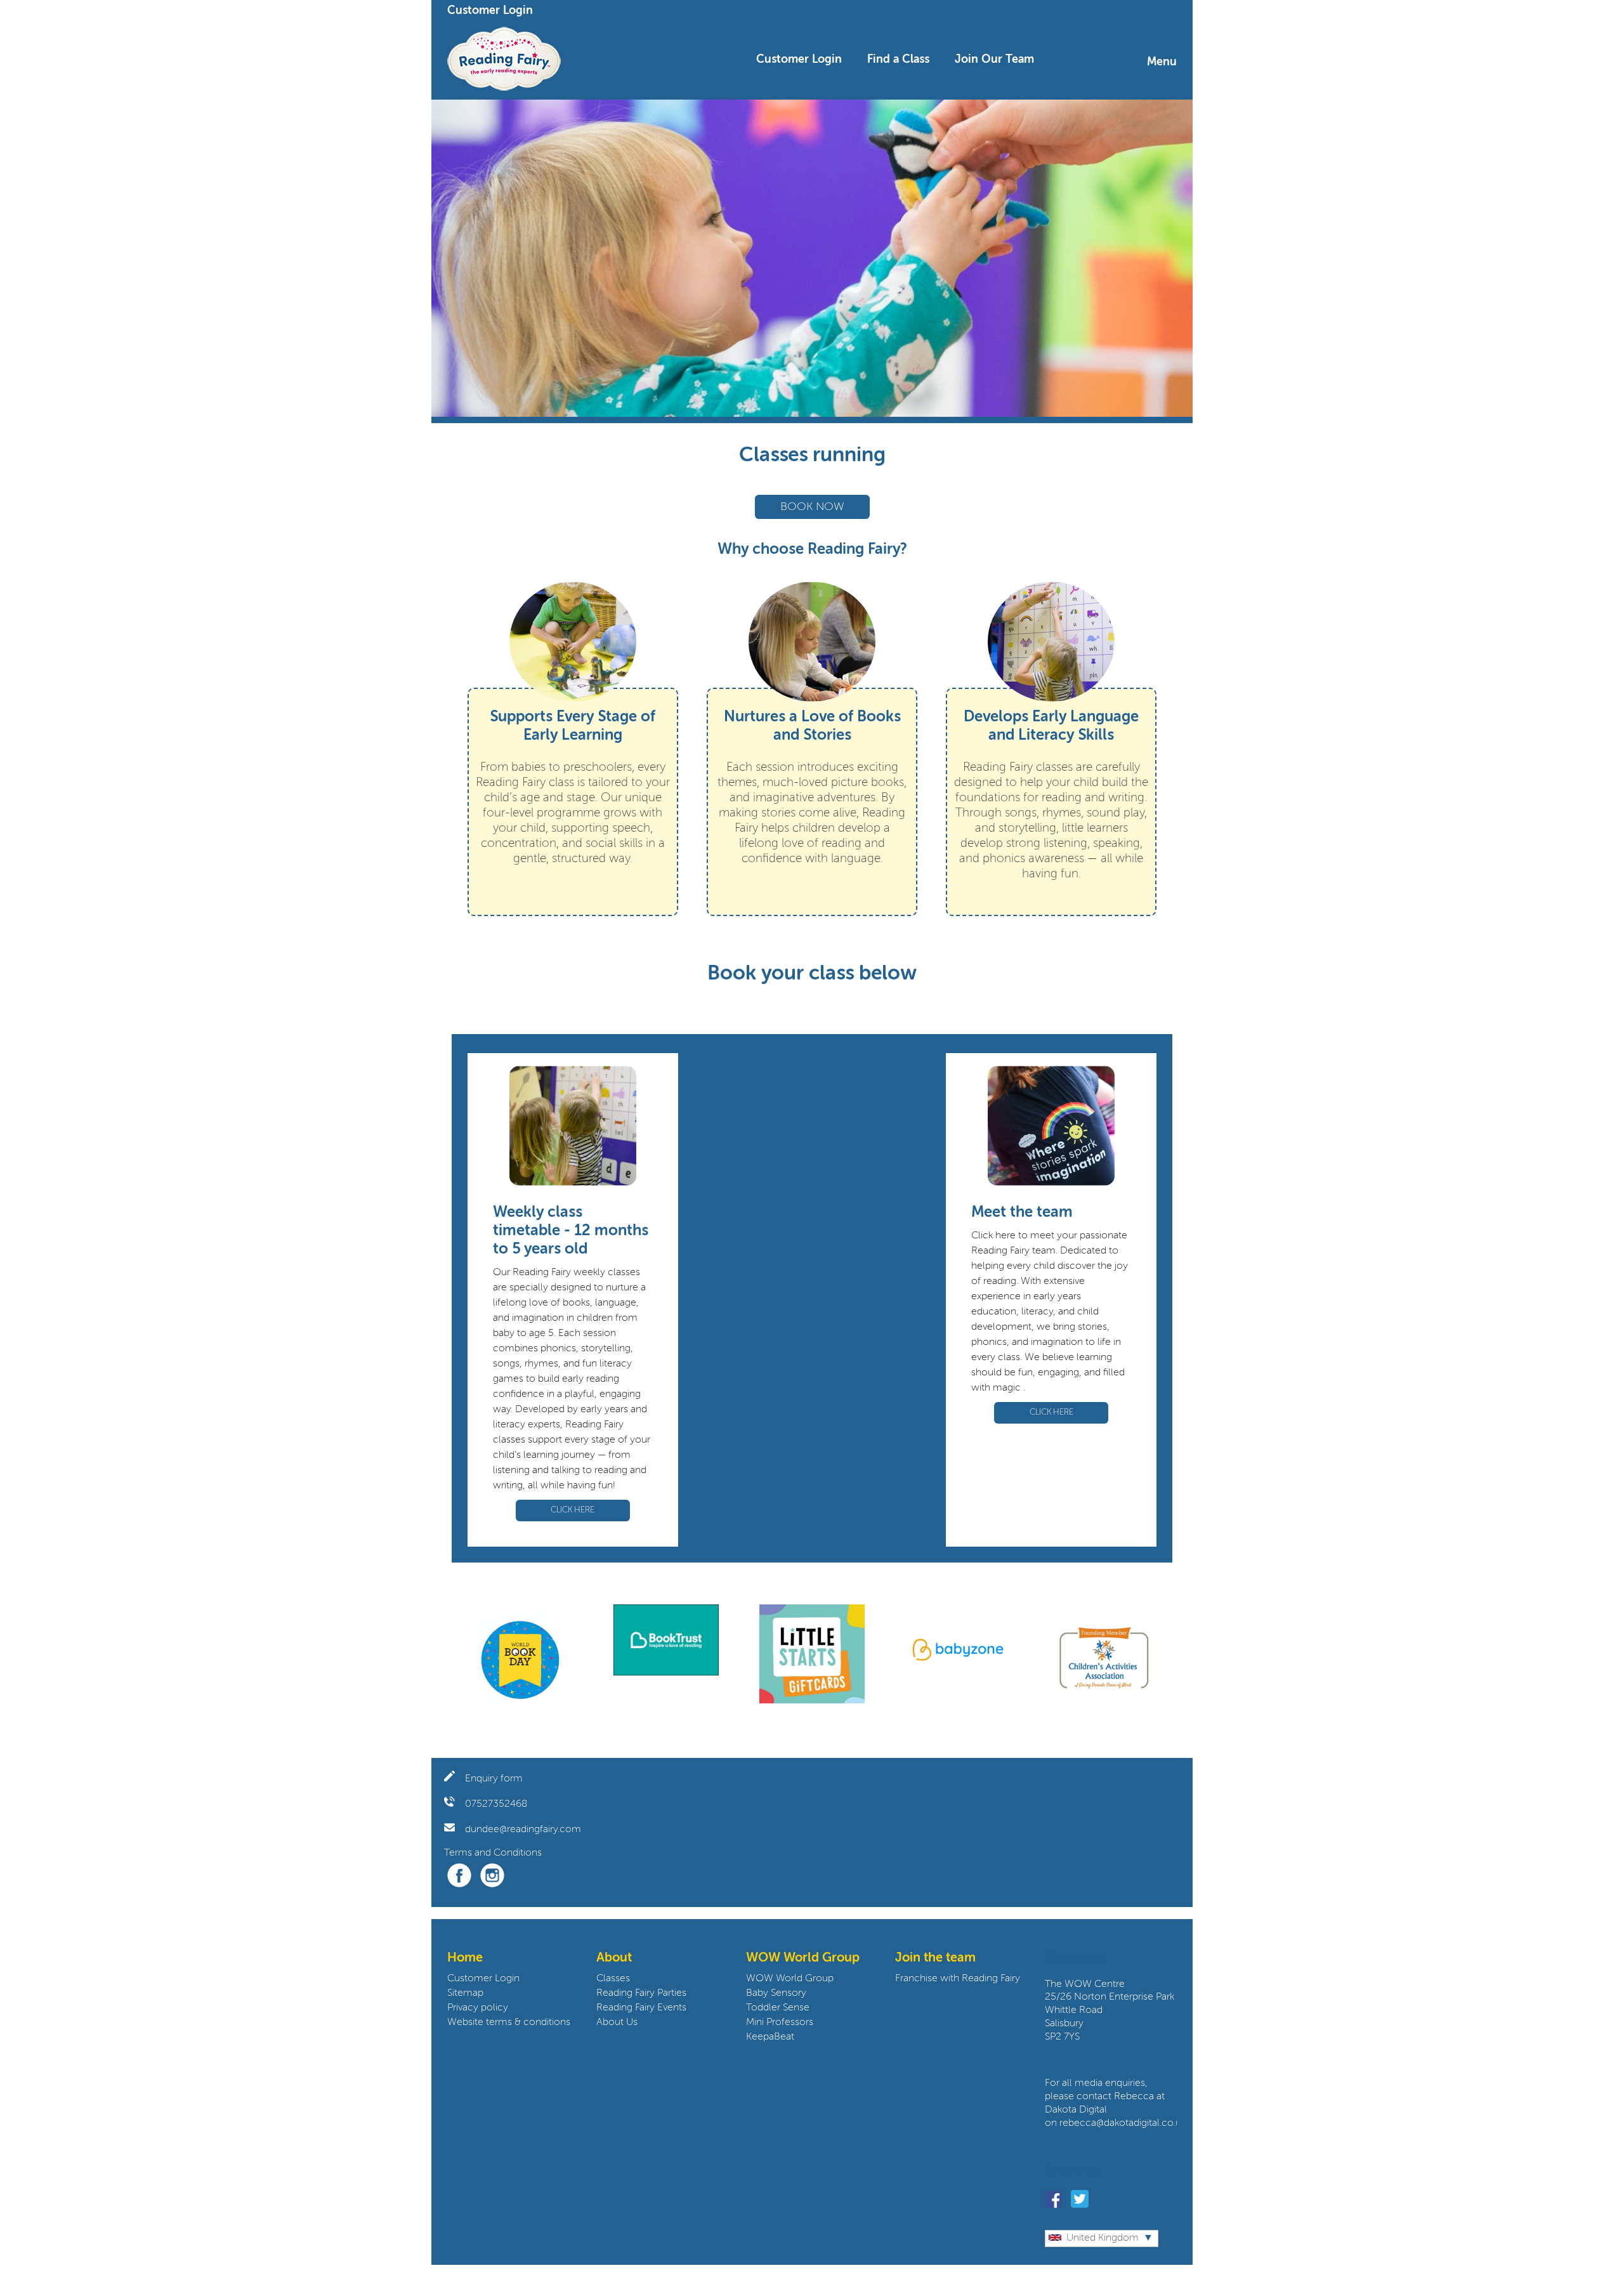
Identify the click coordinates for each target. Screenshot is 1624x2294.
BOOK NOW (812, 507)
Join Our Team (994, 60)
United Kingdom (1103, 2238)
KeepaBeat (770, 2037)
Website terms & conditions (509, 2022)
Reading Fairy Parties (641, 1993)
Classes (613, 1979)
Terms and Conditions (493, 1853)
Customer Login (490, 11)
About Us (617, 2022)
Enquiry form (494, 1779)
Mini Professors (780, 2022)
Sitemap (465, 1993)
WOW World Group (790, 1979)
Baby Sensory (776, 1993)
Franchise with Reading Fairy (958, 1979)
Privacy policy (478, 2008)
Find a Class (898, 60)
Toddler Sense (778, 2008)
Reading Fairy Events (641, 2008)
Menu (1162, 62)
